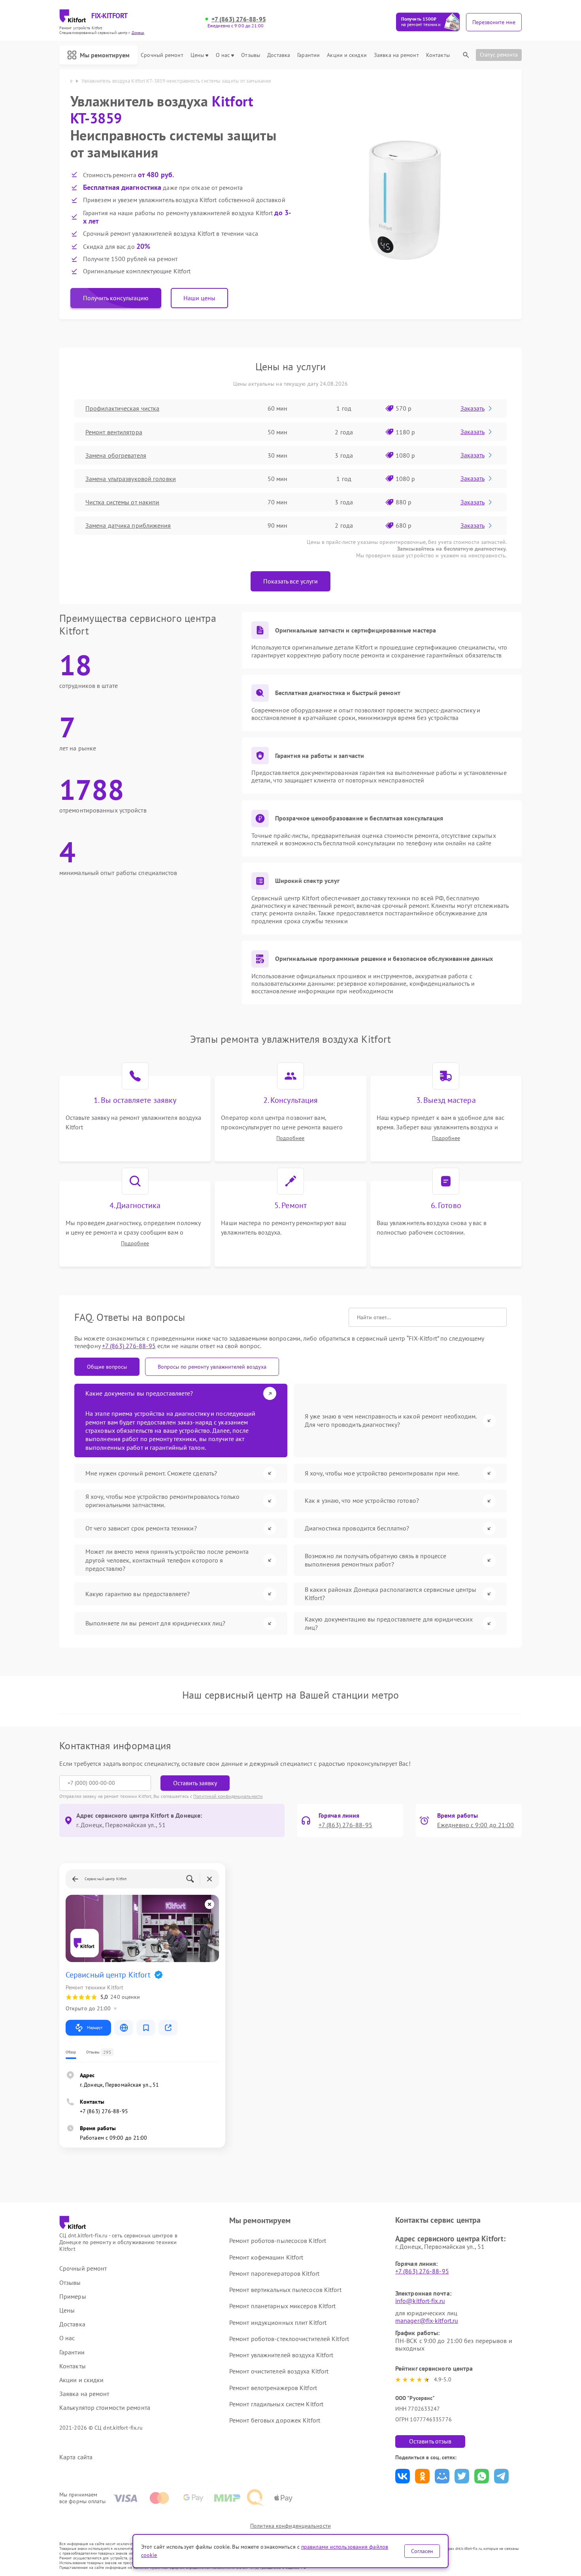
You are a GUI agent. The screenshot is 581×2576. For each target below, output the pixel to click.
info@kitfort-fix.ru (420, 2301)
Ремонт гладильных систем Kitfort (276, 2404)
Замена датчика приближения (128, 525)
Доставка (279, 55)
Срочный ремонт (162, 55)
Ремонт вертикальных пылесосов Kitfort (285, 2290)
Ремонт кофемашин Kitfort (266, 2257)
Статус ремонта (499, 55)
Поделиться (403, 2476)
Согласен (422, 2551)
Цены (197, 55)
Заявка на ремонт (396, 55)
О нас (223, 55)
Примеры (73, 2297)
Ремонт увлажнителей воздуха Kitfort (281, 2355)
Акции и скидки (347, 55)
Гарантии (308, 55)
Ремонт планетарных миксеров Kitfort (283, 2306)
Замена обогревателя (116, 455)
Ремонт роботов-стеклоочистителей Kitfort (289, 2339)
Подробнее (290, 1138)
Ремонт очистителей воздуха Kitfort (279, 2371)
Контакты (438, 55)
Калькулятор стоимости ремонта (105, 2408)
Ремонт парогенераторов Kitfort (274, 2273)
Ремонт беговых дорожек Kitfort (275, 2420)
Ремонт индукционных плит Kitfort (278, 2322)
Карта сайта (76, 2457)
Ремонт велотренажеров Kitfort (273, 2388)
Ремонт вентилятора (114, 432)
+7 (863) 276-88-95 (239, 19)
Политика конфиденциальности (290, 2526)
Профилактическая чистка (122, 408)
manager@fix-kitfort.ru (427, 2320)
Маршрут (95, 2028)
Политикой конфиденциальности (228, 1796)
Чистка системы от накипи (122, 502)
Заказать (473, 408)
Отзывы (251, 55)
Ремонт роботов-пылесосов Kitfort (278, 2241)
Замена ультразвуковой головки (131, 479)
